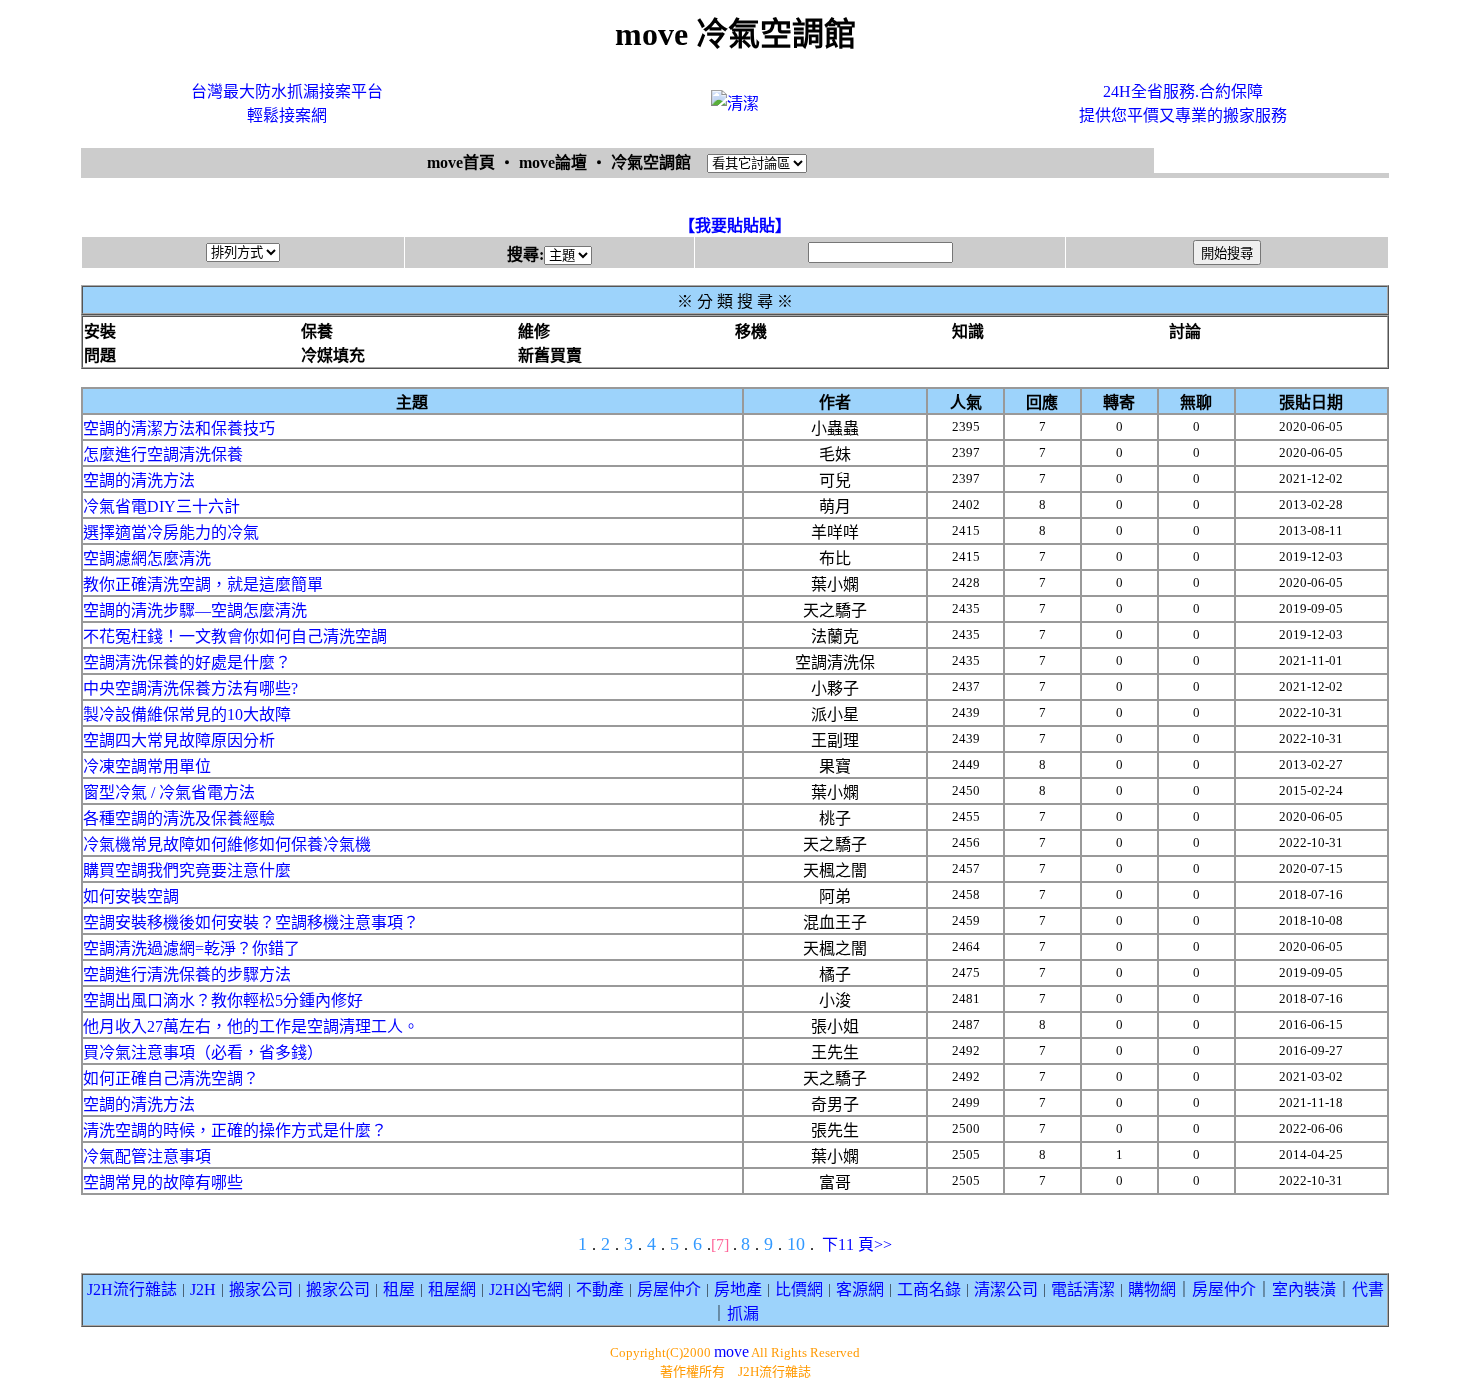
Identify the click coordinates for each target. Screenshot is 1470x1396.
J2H (203, 1289)
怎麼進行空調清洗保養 (163, 454)
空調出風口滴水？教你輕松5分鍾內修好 (223, 1000)
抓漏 (743, 1313)
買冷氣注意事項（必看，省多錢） (203, 1052)
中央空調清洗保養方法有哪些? (190, 688)
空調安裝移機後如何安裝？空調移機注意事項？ (251, 922)
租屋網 (452, 1289)
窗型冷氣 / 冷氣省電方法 (169, 792)
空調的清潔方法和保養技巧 (179, 428)
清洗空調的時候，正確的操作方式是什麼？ (235, 1130)
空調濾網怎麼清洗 (147, 558)
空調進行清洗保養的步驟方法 (187, 974)
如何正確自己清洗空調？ (171, 1078)
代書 (1368, 1289)
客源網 (860, 1289)
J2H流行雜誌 (132, 1289)
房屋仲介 (669, 1289)
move (731, 1351)
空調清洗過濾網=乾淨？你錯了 (191, 948)
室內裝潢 (1304, 1289)
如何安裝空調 (131, 896)
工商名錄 (929, 1289)
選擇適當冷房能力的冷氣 (171, 532)
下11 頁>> (857, 1244)
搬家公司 (261, 1289)
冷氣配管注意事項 (147, 1156)
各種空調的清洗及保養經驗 (179, 818)
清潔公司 (1006, 1289)
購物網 (1152, 1289)
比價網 (799, 1289)
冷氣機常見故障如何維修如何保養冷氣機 (227, 844)
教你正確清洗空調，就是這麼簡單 (203, 584)
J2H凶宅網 (526, 1289)
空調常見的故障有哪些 (163, 1182)
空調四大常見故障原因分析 (179, 740)
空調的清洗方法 (139, 480)
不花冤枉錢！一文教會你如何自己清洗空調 (235, 636)
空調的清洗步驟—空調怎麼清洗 (195, 610)
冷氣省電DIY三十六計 (161, 506)
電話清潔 (1083, 1289)
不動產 (600, 1289)
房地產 (738, 1289)
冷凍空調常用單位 (147, 766)
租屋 (399, 1289)
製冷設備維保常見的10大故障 (187, 714)
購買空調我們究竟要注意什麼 (187, 870)
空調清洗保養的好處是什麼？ (187, 662)
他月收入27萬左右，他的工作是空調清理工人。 (251, 1026)
